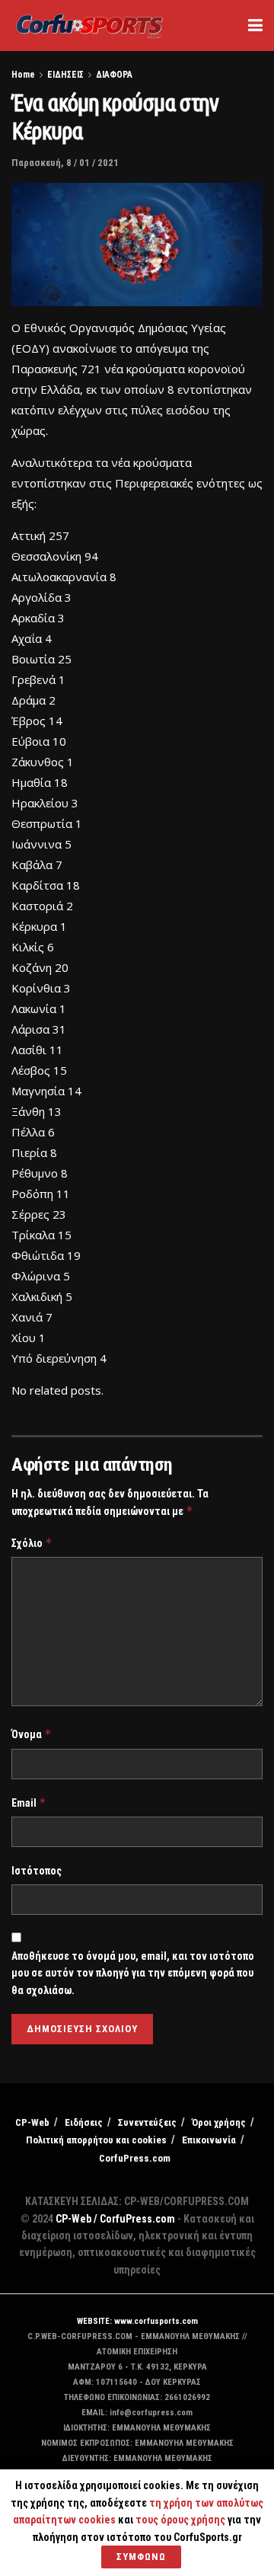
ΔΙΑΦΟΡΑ (114, 75)
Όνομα (32, 1734)
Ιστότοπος (37, 1871)
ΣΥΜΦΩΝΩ (141, 2557)
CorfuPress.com (135, 2158)
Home (23, 75)
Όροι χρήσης (219, 2122)
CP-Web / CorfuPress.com (115, 2219)
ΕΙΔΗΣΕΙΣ (65, 75)
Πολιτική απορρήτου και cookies (96, 2140)
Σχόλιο (32, 1543)
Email (29, 1803)
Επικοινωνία (209, 2140)
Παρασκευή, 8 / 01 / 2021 (65, 163)
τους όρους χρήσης (182, 2520)
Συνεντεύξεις (147, 2122)
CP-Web (32, 2122)
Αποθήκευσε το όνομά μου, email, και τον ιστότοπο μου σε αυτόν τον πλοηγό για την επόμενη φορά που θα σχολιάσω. (133, 1973)
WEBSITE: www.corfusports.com (137, 2321)
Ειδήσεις (84, 2122)
